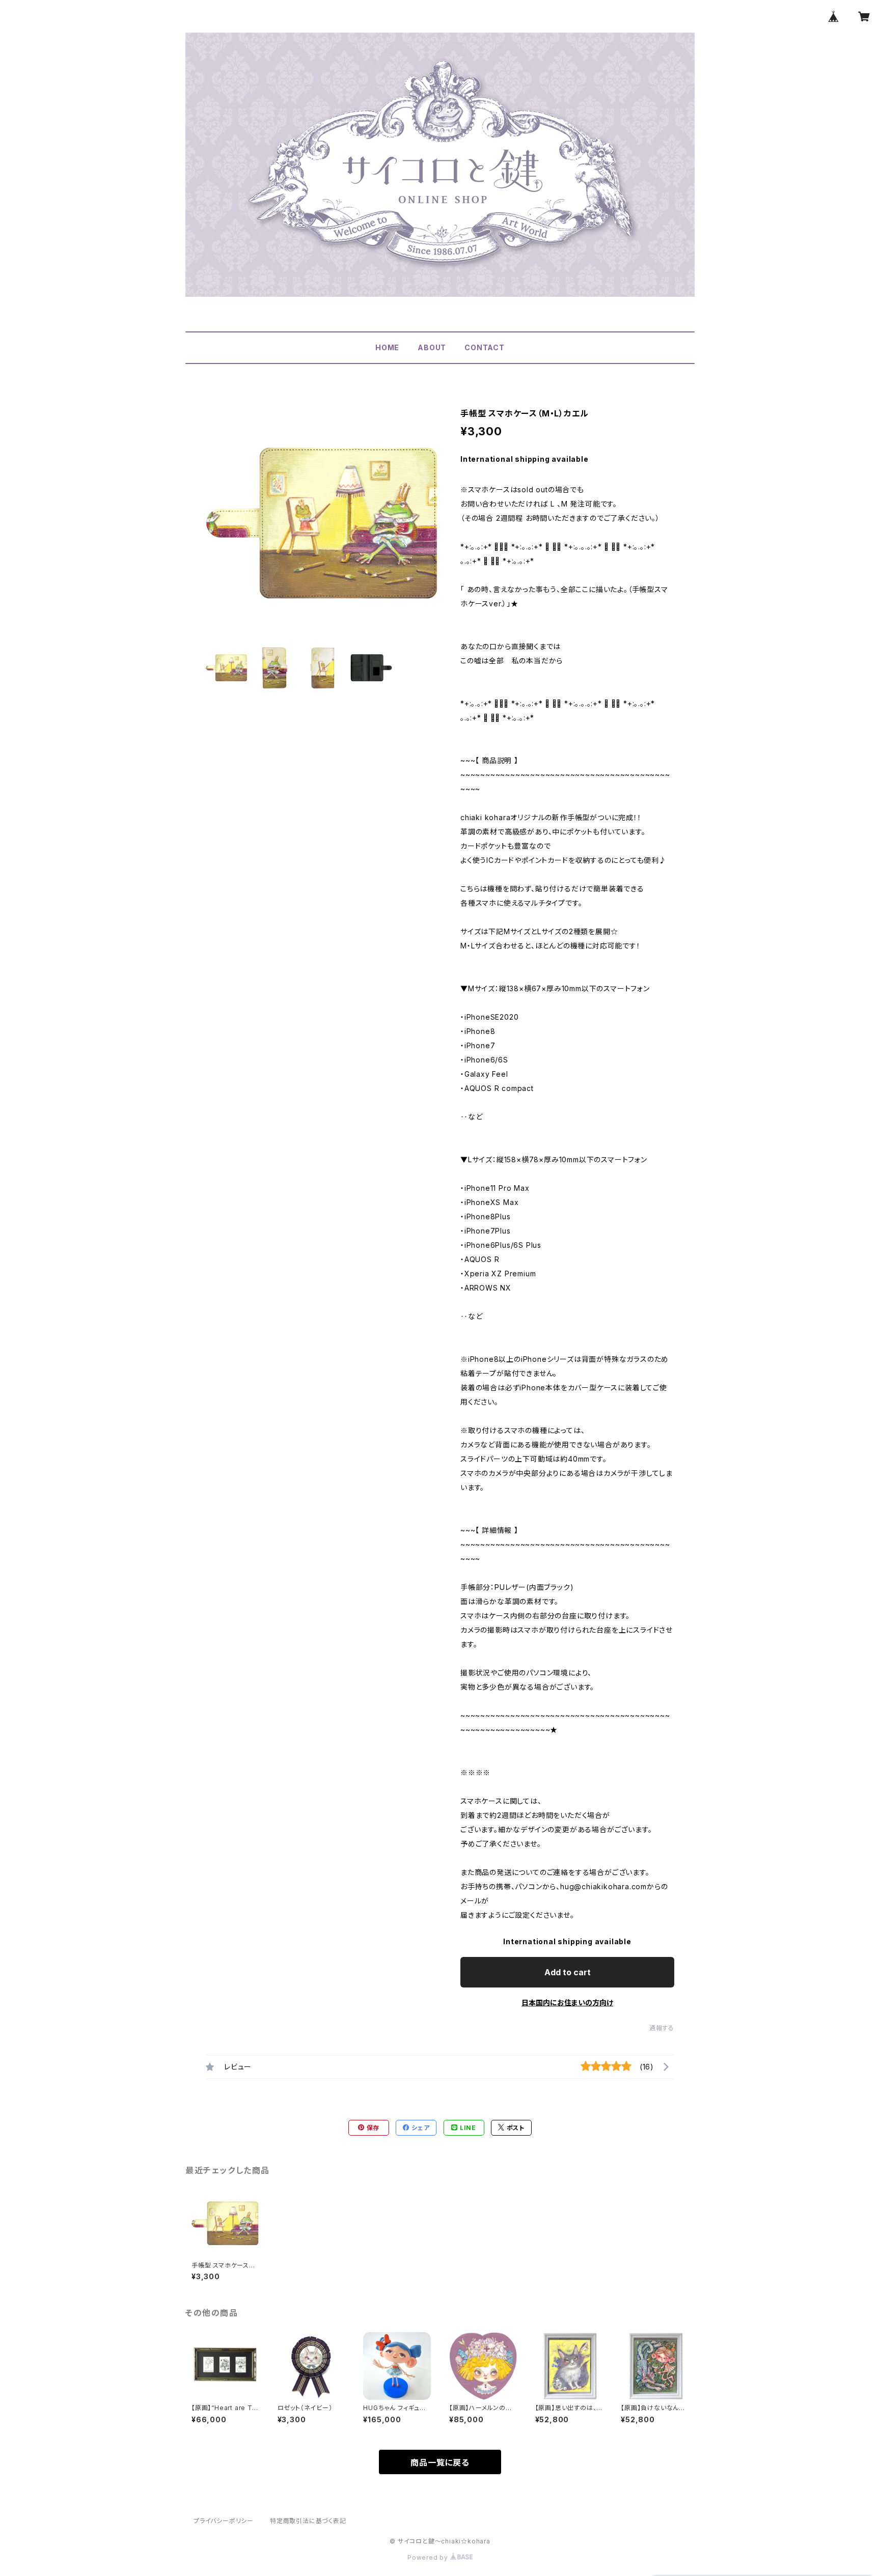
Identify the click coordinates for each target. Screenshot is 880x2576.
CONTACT (485, 347)
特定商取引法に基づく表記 (308, 2521)
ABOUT (432, 347)
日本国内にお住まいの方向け (567, 2003)
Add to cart (568, 1972)
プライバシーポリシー (224, 2521)
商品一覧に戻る (440, 2462)
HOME (387, 347)
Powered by (429, 2557)
